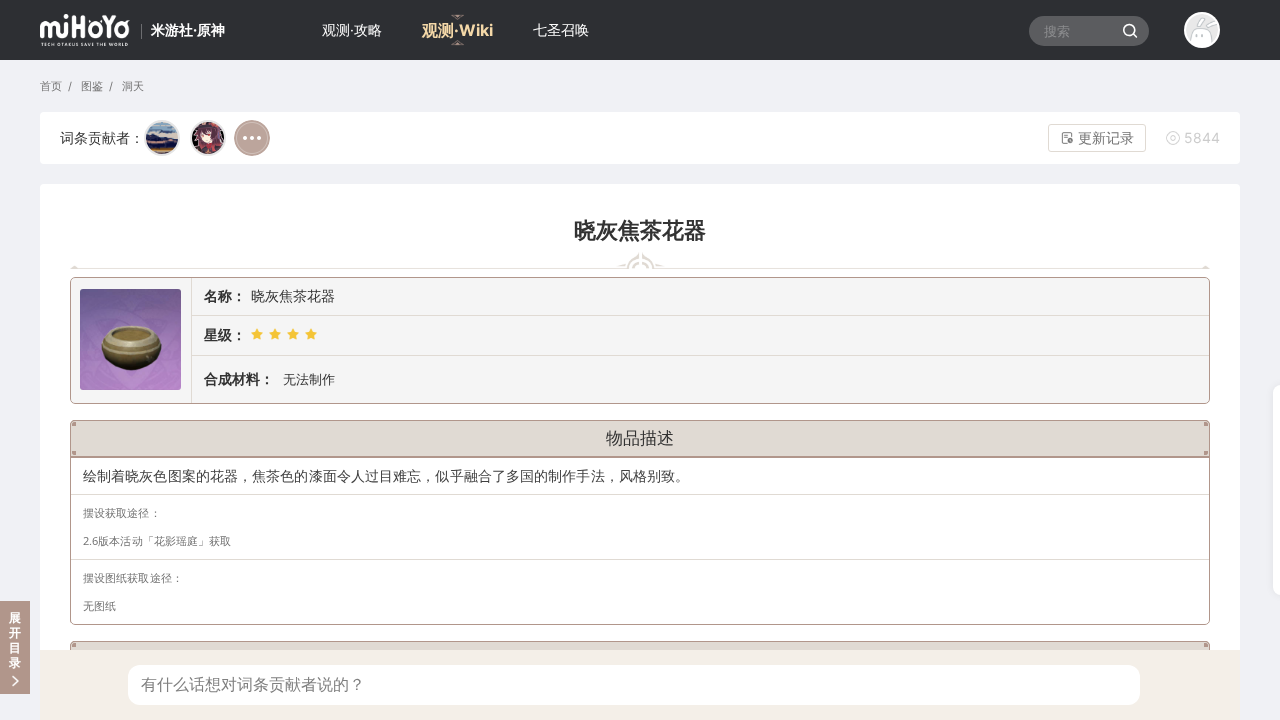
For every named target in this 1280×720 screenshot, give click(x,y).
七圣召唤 (561, 29)
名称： (225, 295)
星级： (225, 334)
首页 (51, 86)
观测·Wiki (457, 30)
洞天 (131, 86)
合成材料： (239, 378)
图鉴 (90, 86)
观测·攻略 (352, 29)
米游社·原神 (188, 29)
